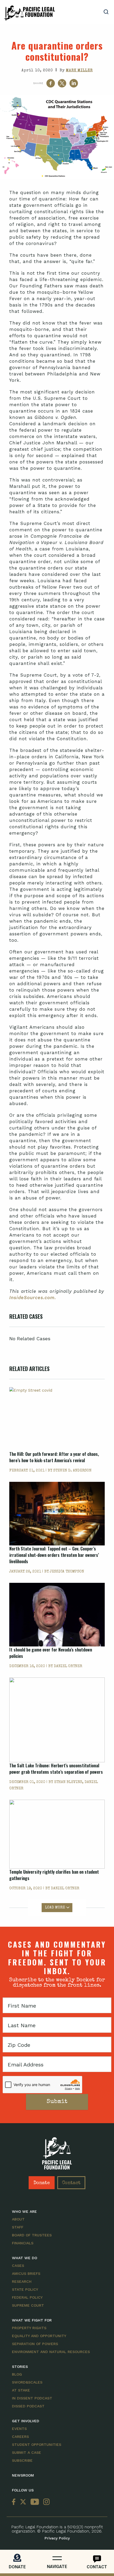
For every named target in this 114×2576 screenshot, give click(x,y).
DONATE (17, 2567)
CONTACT (97, 2567)
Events (19, 2429)
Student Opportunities (37, 2444)
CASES (18, 2266)
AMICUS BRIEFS (26, 2273)
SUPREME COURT (28, 2305)
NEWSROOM (23, 2475)
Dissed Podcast (28, 2406)
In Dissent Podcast (32, 2398)
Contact (71, 2183)
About (18, 2219)
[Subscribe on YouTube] (35, 2502)
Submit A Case (27, 2452)
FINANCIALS (23, 2243)
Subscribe (22, 2460)
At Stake (21, 2390)
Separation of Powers (35, 2344)
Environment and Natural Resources (51, 2352)
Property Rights (29, 2328)
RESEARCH (22, 2281)
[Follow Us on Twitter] (23, 2502)
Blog (17, 2374)
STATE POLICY (25, 2289)
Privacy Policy (57, 2538)
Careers (20, 2437)
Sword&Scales (27, 2382)
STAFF (18, 2227)
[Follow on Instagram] (45, 2502)
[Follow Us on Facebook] (15, 2502)
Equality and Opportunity (39, 2336)
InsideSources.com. (33, 1298)
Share (38, 83)
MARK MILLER (79, 71)
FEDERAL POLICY (27, 2297)
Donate (42, 2183)
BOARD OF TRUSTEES (32, 2235)
